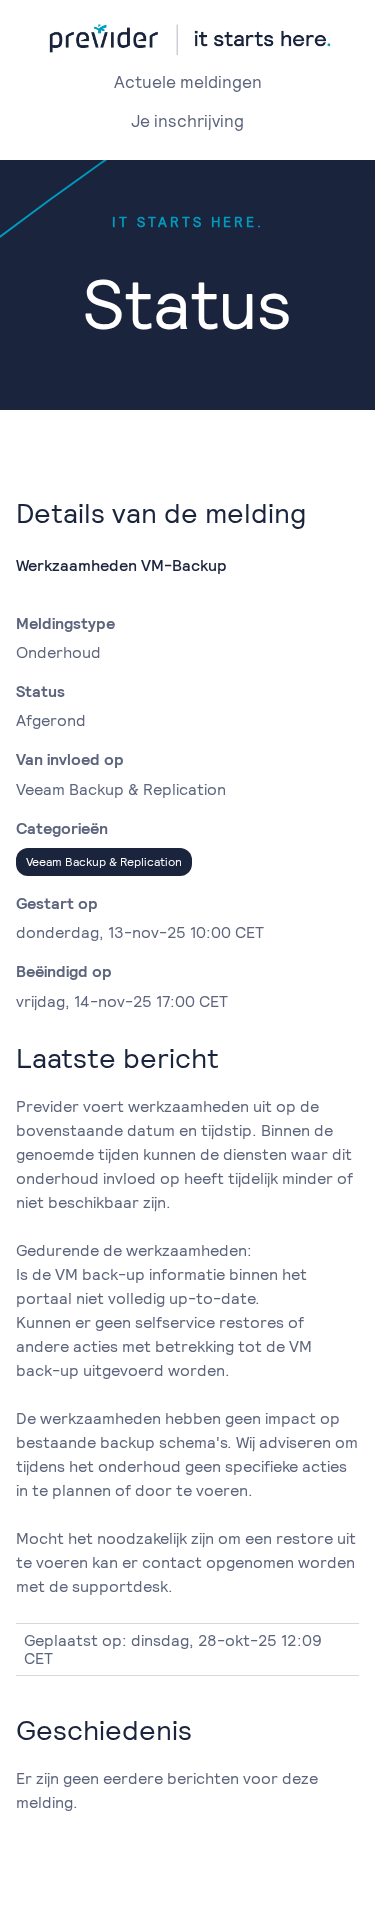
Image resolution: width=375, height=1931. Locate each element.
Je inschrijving (187, 121)
